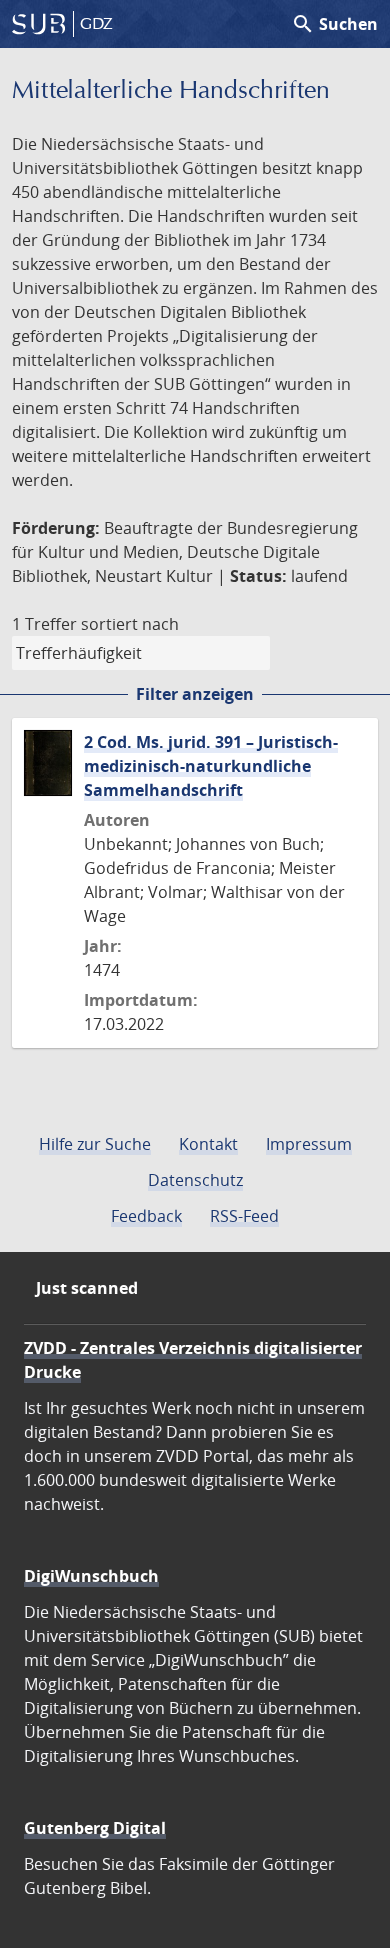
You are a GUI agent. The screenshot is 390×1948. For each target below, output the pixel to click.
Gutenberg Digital (95, 1828)
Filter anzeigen (195, 694)
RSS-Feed (244, 1216)
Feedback (146, 1216)
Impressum (309, 1144)
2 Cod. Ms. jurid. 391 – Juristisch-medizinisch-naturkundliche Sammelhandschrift (211, 766)
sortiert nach (130, 624)
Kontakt (208, 1144)
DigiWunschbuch (91, 1576)
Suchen (334, 24)
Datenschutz (195, 1180)
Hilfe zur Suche (95, 1144)
